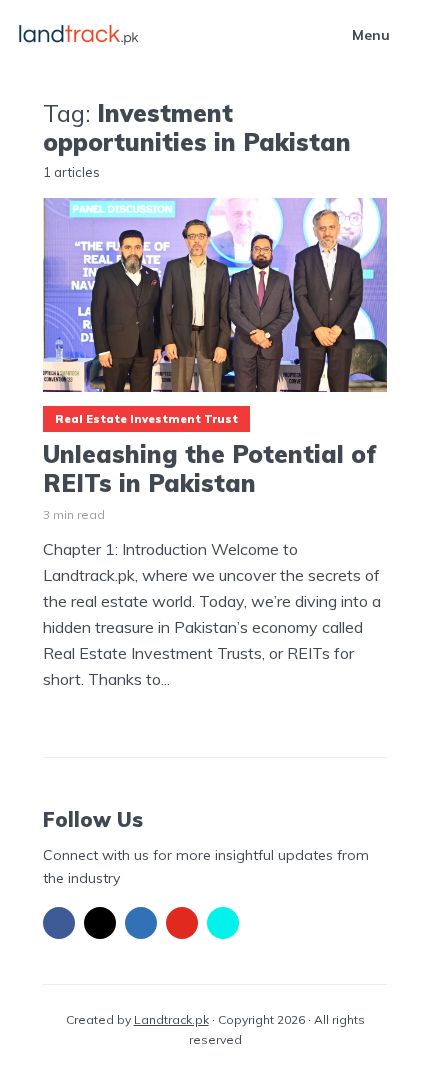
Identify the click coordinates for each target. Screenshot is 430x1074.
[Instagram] (100, 923)
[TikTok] (223, 923)
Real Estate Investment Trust (146, 419)
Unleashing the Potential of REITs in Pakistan (210, 469)
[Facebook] (59, 923)
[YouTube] (182, 923)
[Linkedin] (141, 923)
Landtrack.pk (171, 1019)
